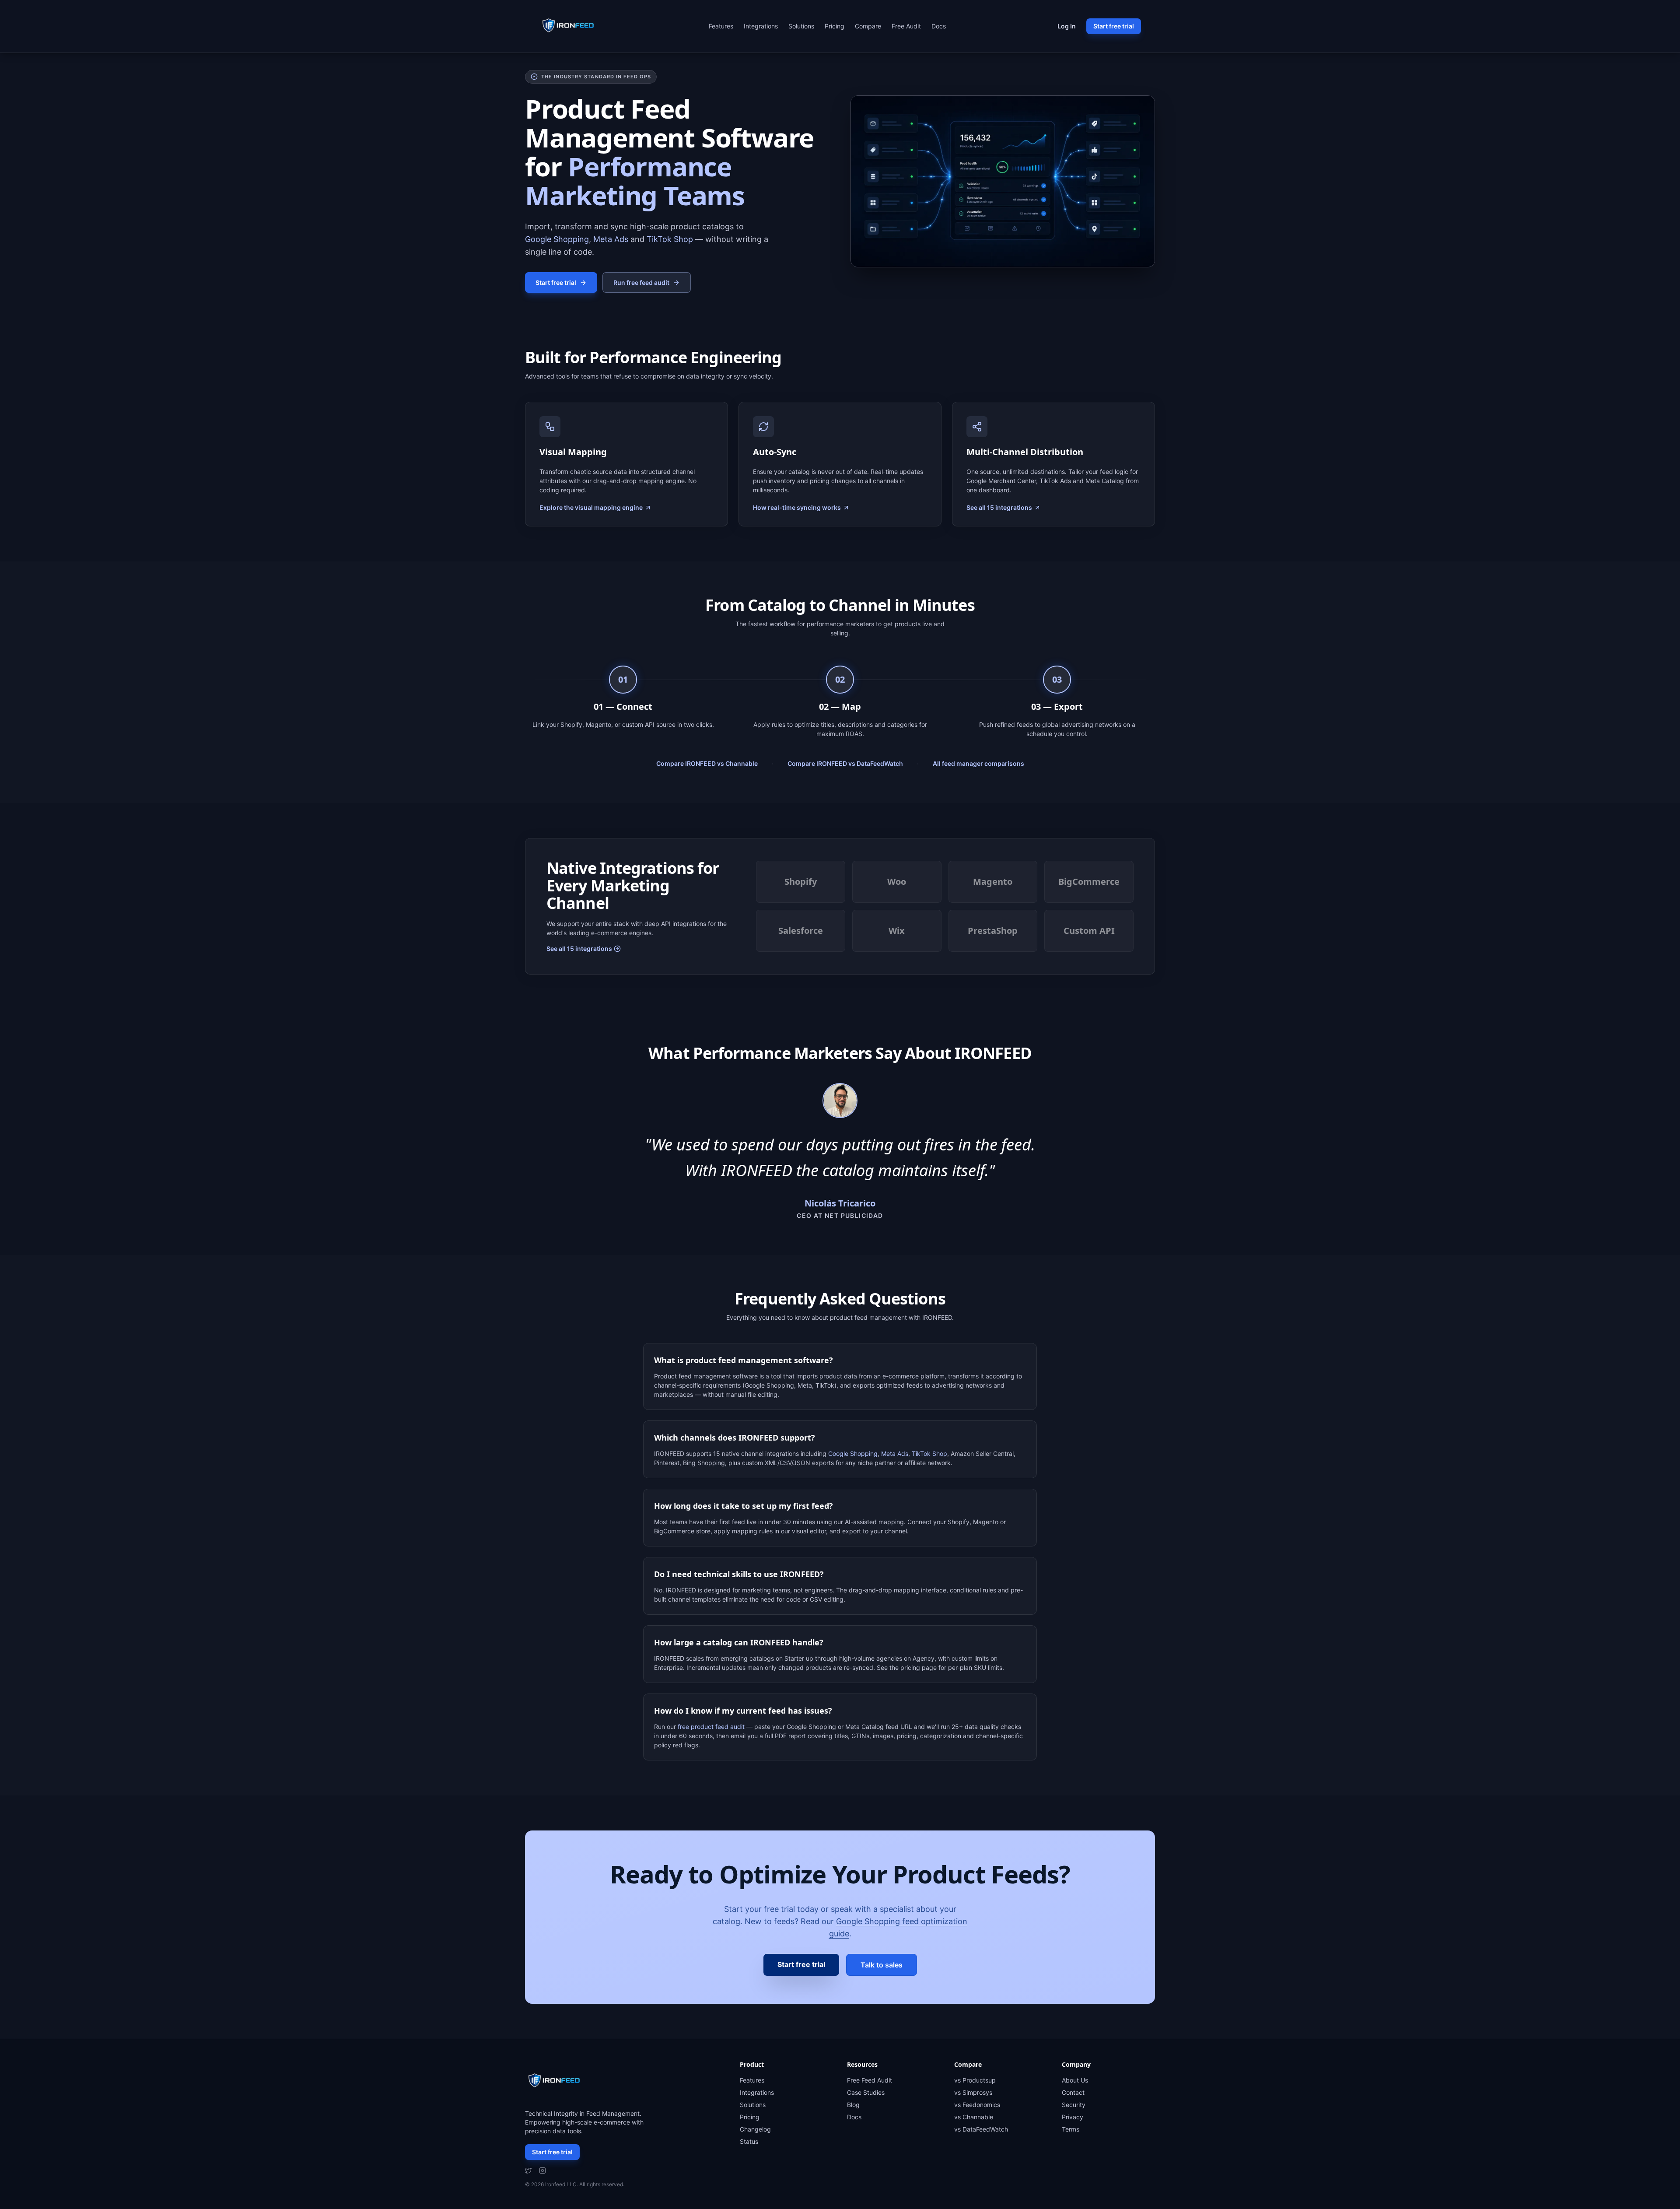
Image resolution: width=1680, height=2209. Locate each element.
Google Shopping (557, 239)
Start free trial (1114, 26)
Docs (939, 26)
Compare (868, 26)
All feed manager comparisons (978, 763)
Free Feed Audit (870, 2080)
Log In (1067, 26)
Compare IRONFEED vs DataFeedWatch (845, 763)
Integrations (761, 26)
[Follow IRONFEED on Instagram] (542, 2170)
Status (749, 2141)
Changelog (755, 2129)
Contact (1073, 2092)
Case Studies (866, 2092)
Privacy (1073, 2117)
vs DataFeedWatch (981, 2129)
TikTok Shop (670, 239)
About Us (1075, 2080)
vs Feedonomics (977, 2105)
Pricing (835, 26)
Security (1074, 2105)
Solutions (801, 26)
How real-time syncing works (797, 507)
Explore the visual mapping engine (591, 507)
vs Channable (974, 2117)
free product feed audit (711, 1727)
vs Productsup (975, 2080)
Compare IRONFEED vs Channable (707, 763)
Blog (853, 2105)
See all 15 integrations (999, 507)
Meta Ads (611, 239)
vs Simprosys (973, 2092)
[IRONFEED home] (570, 26)
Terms (1071, 2129)
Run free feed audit (641, 282)
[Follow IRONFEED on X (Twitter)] (528, 2170)
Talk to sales (882, 1965)
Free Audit (906, 26)
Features (721, 26)
